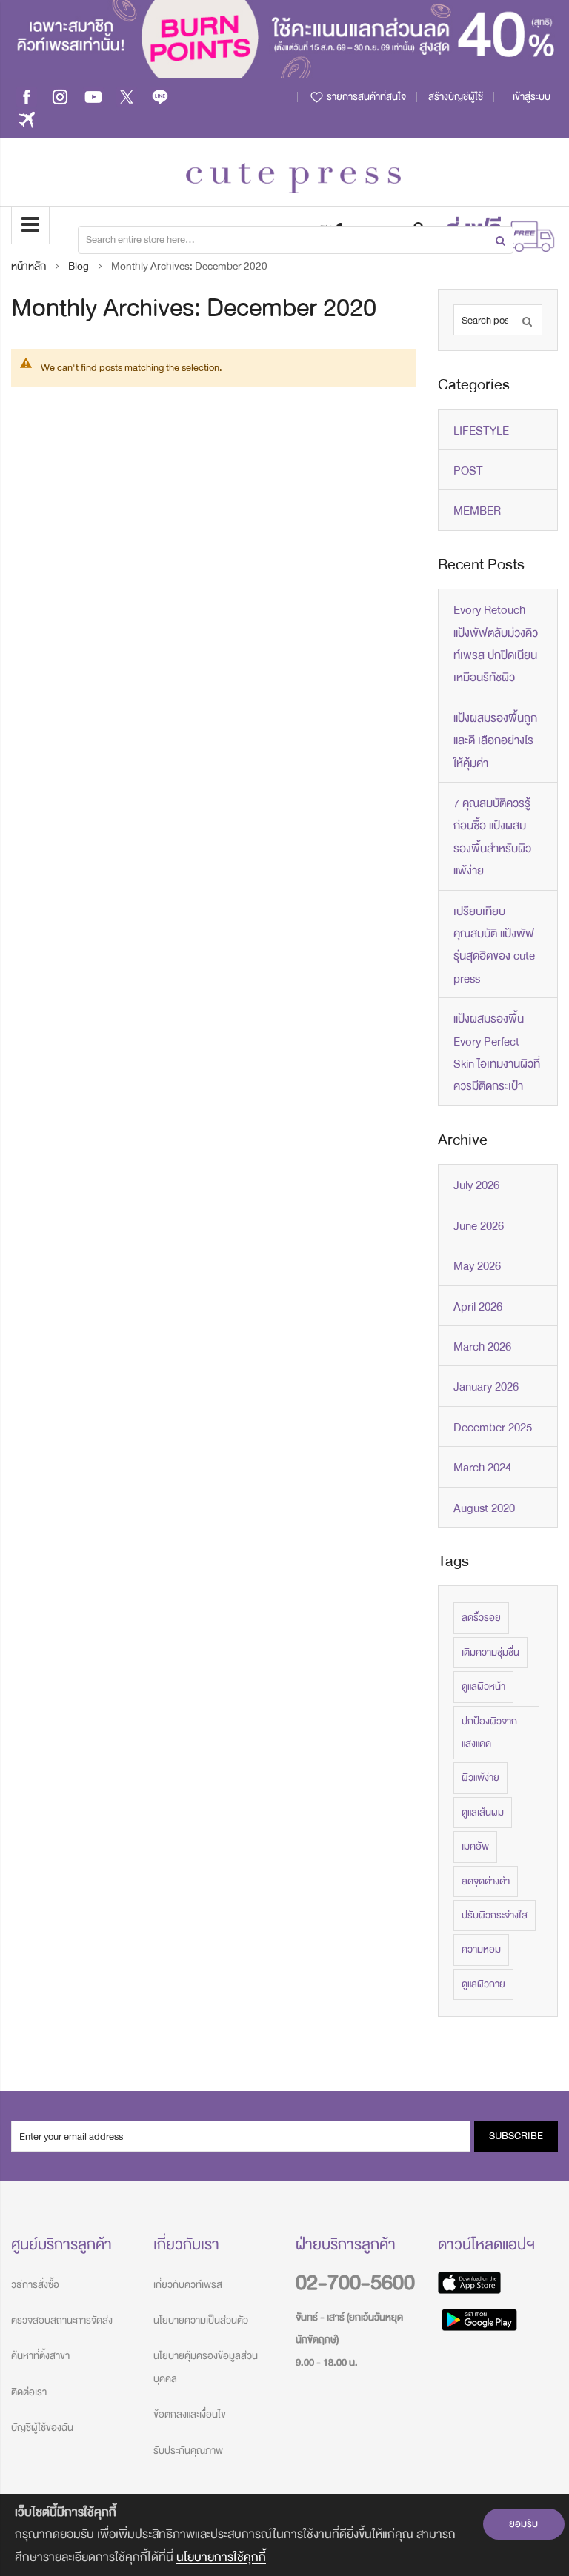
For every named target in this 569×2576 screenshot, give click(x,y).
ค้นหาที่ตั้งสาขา (40, 2356)
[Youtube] (93, 97)
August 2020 (484, 1508)
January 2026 (486, 1387)
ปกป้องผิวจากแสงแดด (489, 1732)
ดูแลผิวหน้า (483, 1686)
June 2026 (479, 1226)
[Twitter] (127, 97)
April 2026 (478, 1307)
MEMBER (477, 511)
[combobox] (296, 240)
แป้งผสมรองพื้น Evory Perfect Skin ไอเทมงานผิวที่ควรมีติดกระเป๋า (497, 1053)
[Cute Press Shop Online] (293, 178)
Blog (80, 266)
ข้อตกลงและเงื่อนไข (190, 2414)
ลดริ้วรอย (481, 1617)
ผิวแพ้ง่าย (480, 1777)
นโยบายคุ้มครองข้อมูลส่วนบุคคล (206, 2367)
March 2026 (482, 1347)
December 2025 (493, 1428)
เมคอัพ (475, 1846)
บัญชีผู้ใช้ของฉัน (42, 2428)
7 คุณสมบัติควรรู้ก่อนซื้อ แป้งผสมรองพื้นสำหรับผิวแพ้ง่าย (492, 837)
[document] (284, 2535)
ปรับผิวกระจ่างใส (495, 1915)
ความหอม (481, 1949)
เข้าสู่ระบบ (532, 97)
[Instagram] (60, 97)
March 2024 (482, 1468)
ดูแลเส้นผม (483, 1812)
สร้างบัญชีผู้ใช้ (456, 97)
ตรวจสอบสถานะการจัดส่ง (62, 2320)
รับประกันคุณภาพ (188, 2450)
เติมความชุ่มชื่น (490, 1652)
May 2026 (477, 1266)
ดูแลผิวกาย (483, 1984)
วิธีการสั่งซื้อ (35, 2285)
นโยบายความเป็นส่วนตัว (201, 2320)
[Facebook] (27, 97)
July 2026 (476, 1185)
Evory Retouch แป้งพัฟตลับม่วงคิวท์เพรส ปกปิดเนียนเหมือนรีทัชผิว (496, 644)
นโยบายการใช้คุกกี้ (221, 2557)
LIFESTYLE (481, 431)
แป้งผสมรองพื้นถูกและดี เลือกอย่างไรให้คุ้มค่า (495, 741)
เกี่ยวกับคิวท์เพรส (188, 2285)
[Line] (160, 97)
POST (468, 471)
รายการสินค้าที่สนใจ (365, 97)
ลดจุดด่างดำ (486, 1881)
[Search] (527, 320)
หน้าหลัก (30, 266)
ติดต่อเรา (29, 2392)
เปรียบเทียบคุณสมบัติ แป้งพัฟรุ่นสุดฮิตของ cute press (494, 945)
